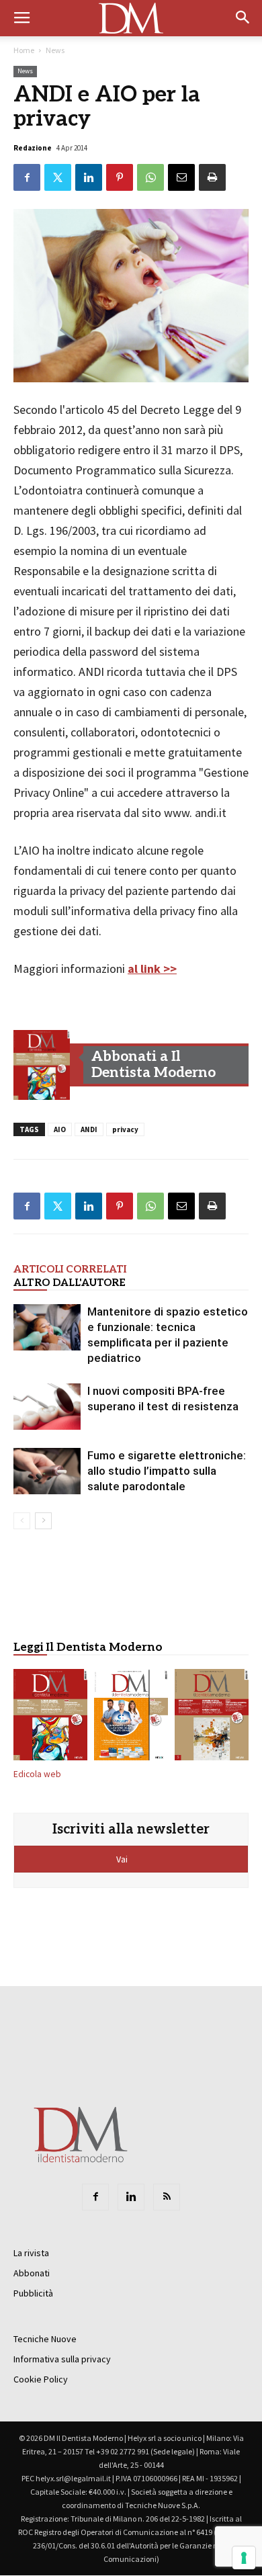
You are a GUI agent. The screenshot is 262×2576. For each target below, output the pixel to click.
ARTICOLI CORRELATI (70, 1269)
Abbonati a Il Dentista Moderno (154, 1065)
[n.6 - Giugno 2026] (131, 1717)
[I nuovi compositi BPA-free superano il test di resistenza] (47, 1407)
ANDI (89, 1129)
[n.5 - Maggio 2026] (212, 1717)
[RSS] (167, 2197)
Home (24, 50)
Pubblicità (33, 2293)
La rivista (31, 2253)
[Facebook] (95, 2197)
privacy (125, 1129)
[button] (243, 18)
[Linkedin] (131, 2197)
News (55, 50)
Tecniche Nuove (45, 2339)
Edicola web (37, 1774)
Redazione (33, 148)
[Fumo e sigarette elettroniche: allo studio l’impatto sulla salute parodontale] (47, 1471)
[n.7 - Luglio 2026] (42, 1065)
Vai (123, 1859)
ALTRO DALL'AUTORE (70, 1283)
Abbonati (32, 2273)
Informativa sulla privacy (62, 2359)
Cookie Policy (41, 2379)
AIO (60, 1129)
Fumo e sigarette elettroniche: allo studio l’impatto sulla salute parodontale (167, 1471)
